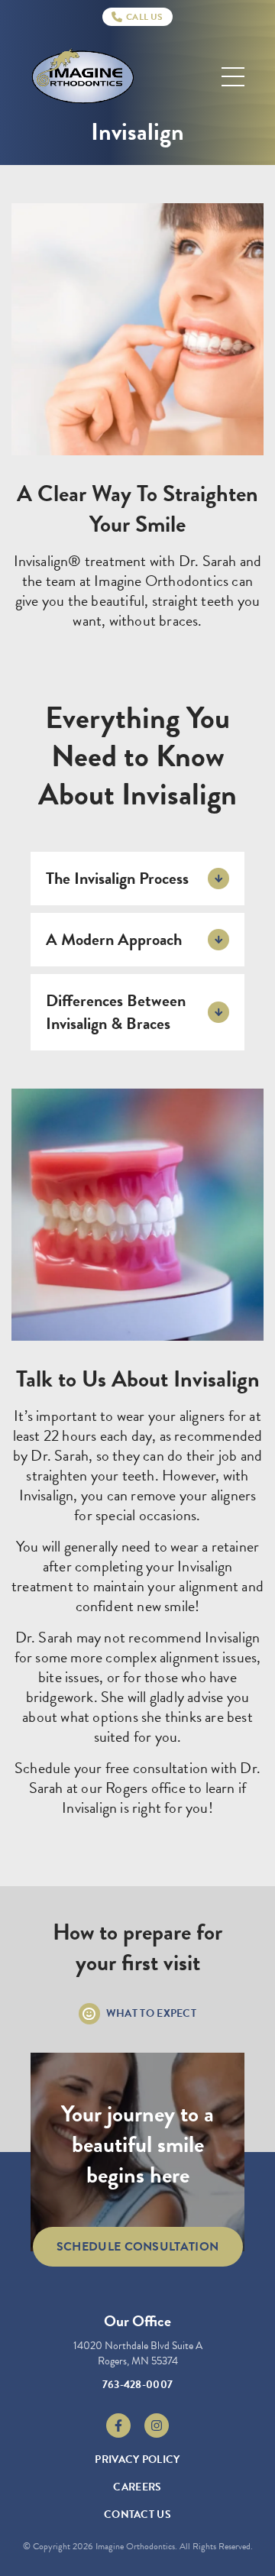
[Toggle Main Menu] (233, 77)
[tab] (137, 879)
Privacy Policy (137, 2459)
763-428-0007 (138, 2385)
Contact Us (137, 2515)
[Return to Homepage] (83, 77)
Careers (137, 2487)
